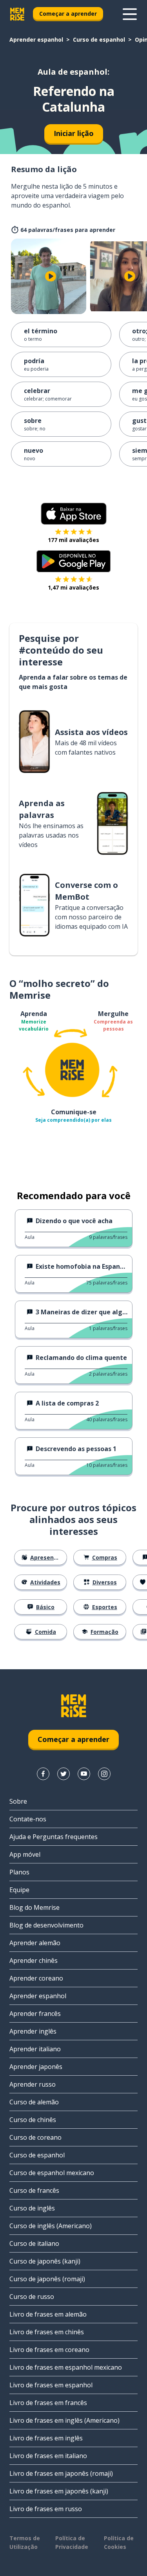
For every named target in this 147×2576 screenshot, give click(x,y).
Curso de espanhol (99, 40)
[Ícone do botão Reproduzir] (51, 276)
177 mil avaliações (73, 540)
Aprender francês (35, 2014)
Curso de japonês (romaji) (47, 2279)
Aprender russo (33, 2084)
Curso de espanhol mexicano (52, 2173)
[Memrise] (17, 14)
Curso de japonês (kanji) (45, 2261)
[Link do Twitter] (64, 1774)
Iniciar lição (74, 133)
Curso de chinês (33, 2120)
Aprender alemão (35, 1943)
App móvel (25, 1854)
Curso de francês (34, 2190)
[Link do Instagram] (104, 1774)
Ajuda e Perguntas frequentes (54, 1837)
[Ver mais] (130, 14)
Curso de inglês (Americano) (51, 2226)
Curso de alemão (34, 2102)
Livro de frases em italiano (48, 2456)
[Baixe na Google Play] (73, 561)
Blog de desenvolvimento (46, 1925)
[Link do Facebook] (43, 1774)
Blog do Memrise (34, 1907)
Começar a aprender (68, 14)
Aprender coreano (36, 1978)
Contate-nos (28, 1819)
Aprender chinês (34, 1960)
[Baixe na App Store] (74, 514)
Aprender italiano (35, 2049)
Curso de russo (32, 2297)
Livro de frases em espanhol (51, 2385)
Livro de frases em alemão (48, 2314)
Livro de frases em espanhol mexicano (66, 2367)
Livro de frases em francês (48, 2403)
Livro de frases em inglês (46, 2438)
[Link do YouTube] (84, 1774)
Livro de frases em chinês (47, 2332)
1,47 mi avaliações (73, 587)
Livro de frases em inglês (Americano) (64, 2420)
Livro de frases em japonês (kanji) (59, 2491)
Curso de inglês (32, 2208)
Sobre (18, 1801)
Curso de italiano (34, 2243)
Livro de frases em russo (46, 2509)
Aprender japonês (36, 2067)
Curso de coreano (35, 2137)
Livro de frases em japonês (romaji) (61, 2473)
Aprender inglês (33, 2031)
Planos (19, 1872)
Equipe (19, 1890)
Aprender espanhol (36, 40)
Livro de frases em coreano (49, 2350)
